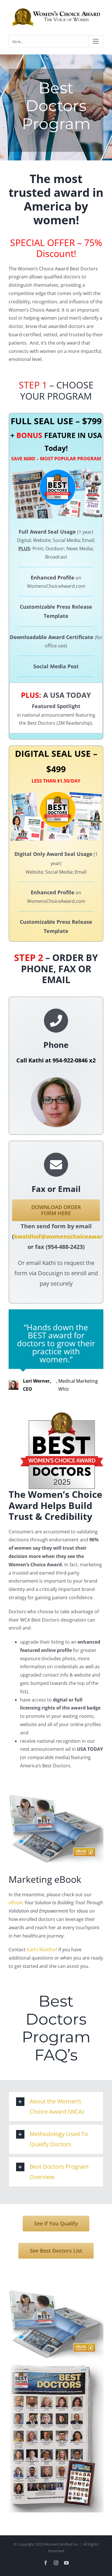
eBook (15, 1903)
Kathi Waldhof (42, 1950)
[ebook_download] (56, 1797)
